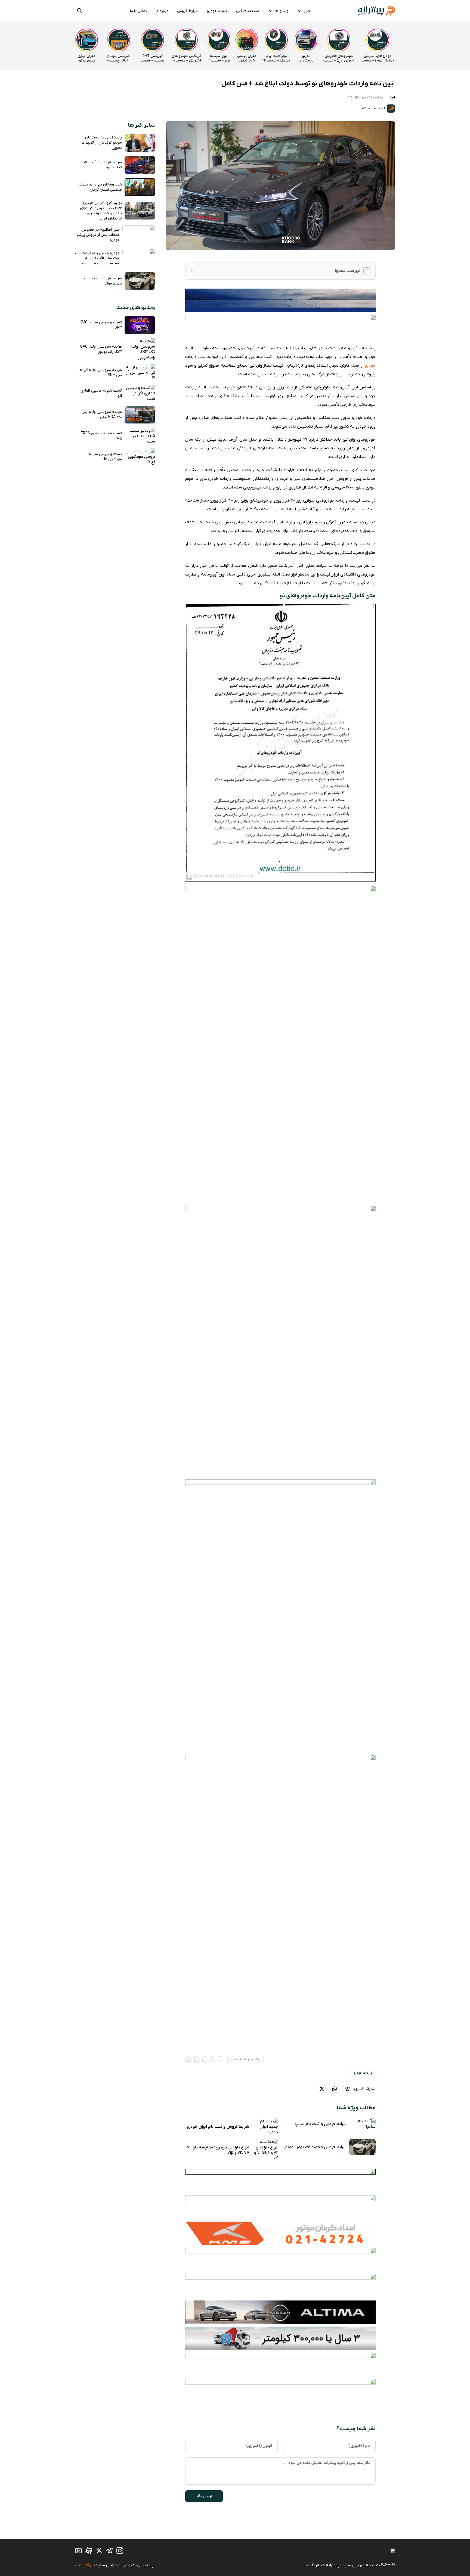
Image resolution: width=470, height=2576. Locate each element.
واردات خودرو (363, 2073)
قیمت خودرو (217, 11)
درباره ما (162, 11)
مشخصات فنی (248, 11)
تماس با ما (138, 11)
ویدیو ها (282, 11)
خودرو (370, 366)
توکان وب (84, 2565)
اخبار (307, 11)
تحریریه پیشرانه (374, 109)
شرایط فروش (188, 11)
